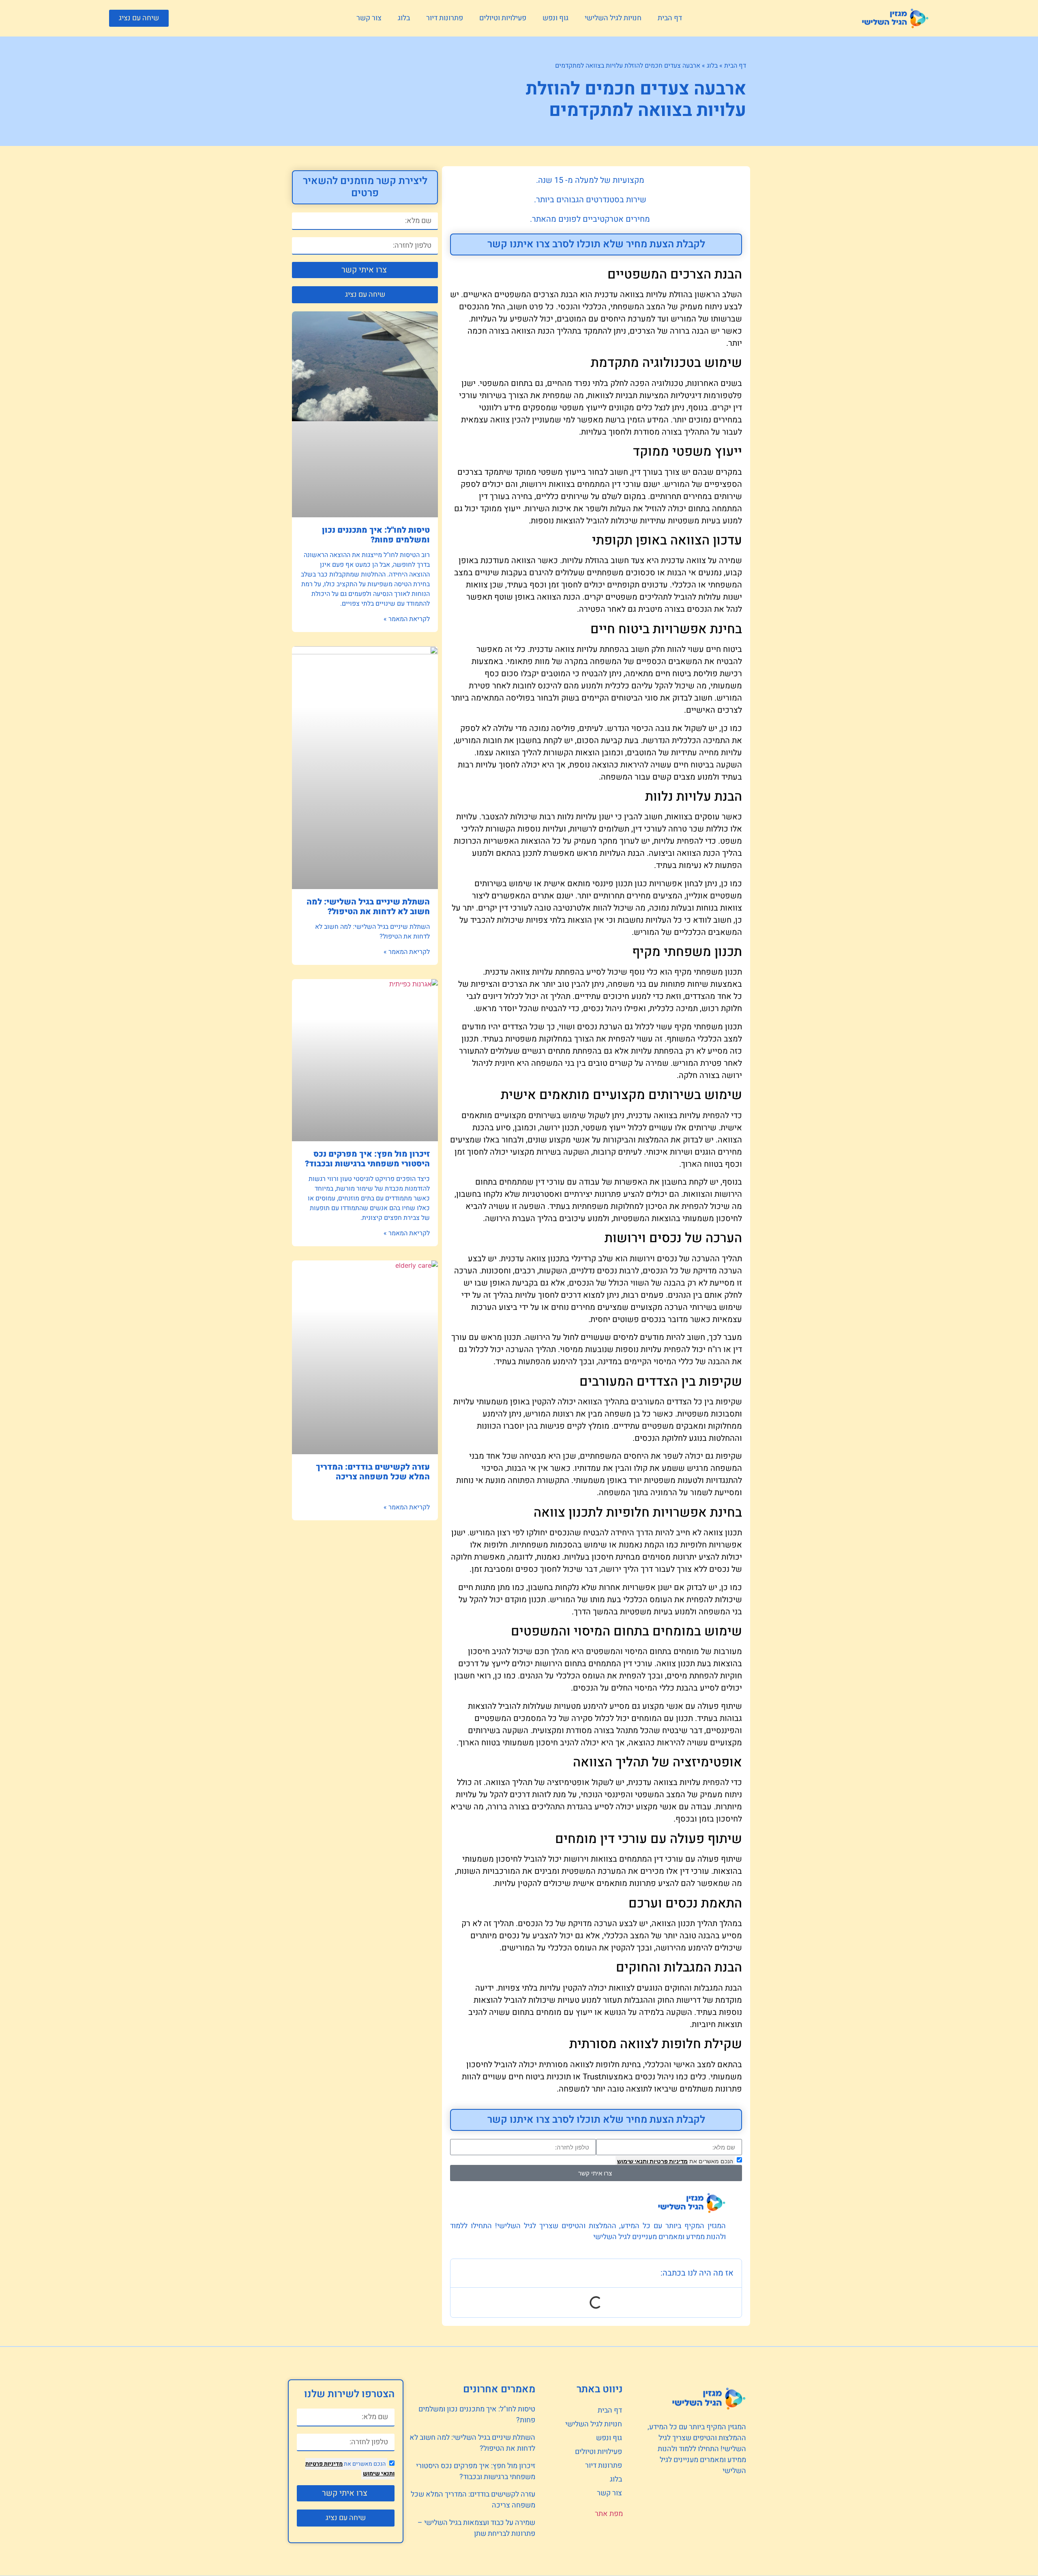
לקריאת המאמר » (407, 619)
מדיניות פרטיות (668, 2161)
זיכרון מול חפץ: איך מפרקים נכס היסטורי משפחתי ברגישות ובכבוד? (367, 1159)
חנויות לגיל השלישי (613, 18)
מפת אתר (609, 2514)
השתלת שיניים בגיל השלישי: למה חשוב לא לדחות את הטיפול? (368, 907)
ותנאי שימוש (633, 2161)
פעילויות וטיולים (503, 18)
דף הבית (670, 18)
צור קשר (369, 18)
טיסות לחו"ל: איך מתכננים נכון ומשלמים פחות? (376, 535)
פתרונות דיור (445, 18)
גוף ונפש (555, 18)
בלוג (404, 18)
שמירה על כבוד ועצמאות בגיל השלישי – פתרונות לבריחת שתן (476, 2528)
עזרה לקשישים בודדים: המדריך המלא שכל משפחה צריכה (373, 1472)
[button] (139, 18)
